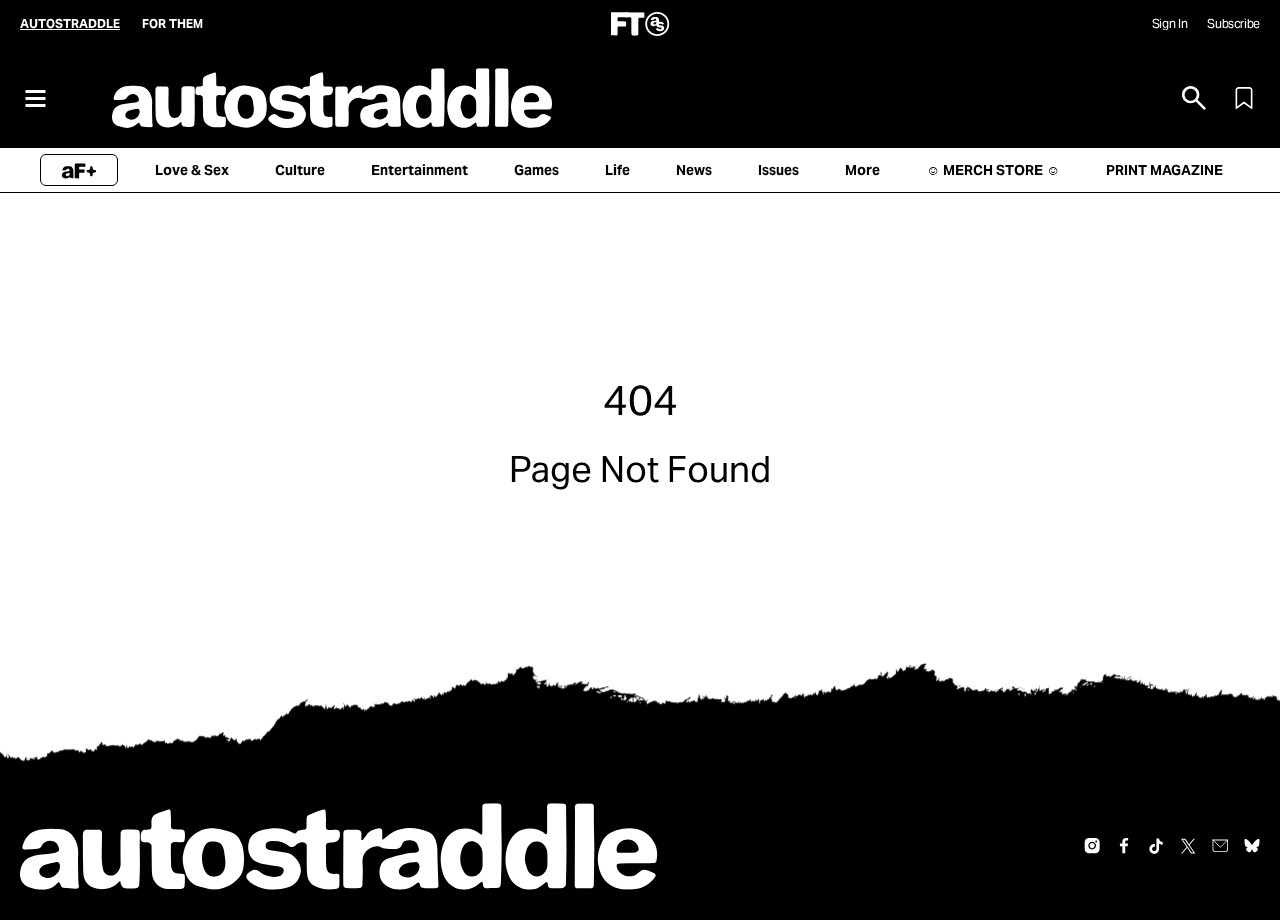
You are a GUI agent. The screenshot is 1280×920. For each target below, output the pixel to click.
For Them (172, 23)
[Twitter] (1188, 846)
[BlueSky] (1252, 846)
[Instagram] (1092, 846)
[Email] (1220, 846)
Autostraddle (70, 23)
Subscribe (1233, 23)
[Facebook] (1124, 846)
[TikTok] (1156, 846)
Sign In (1169, 23)
